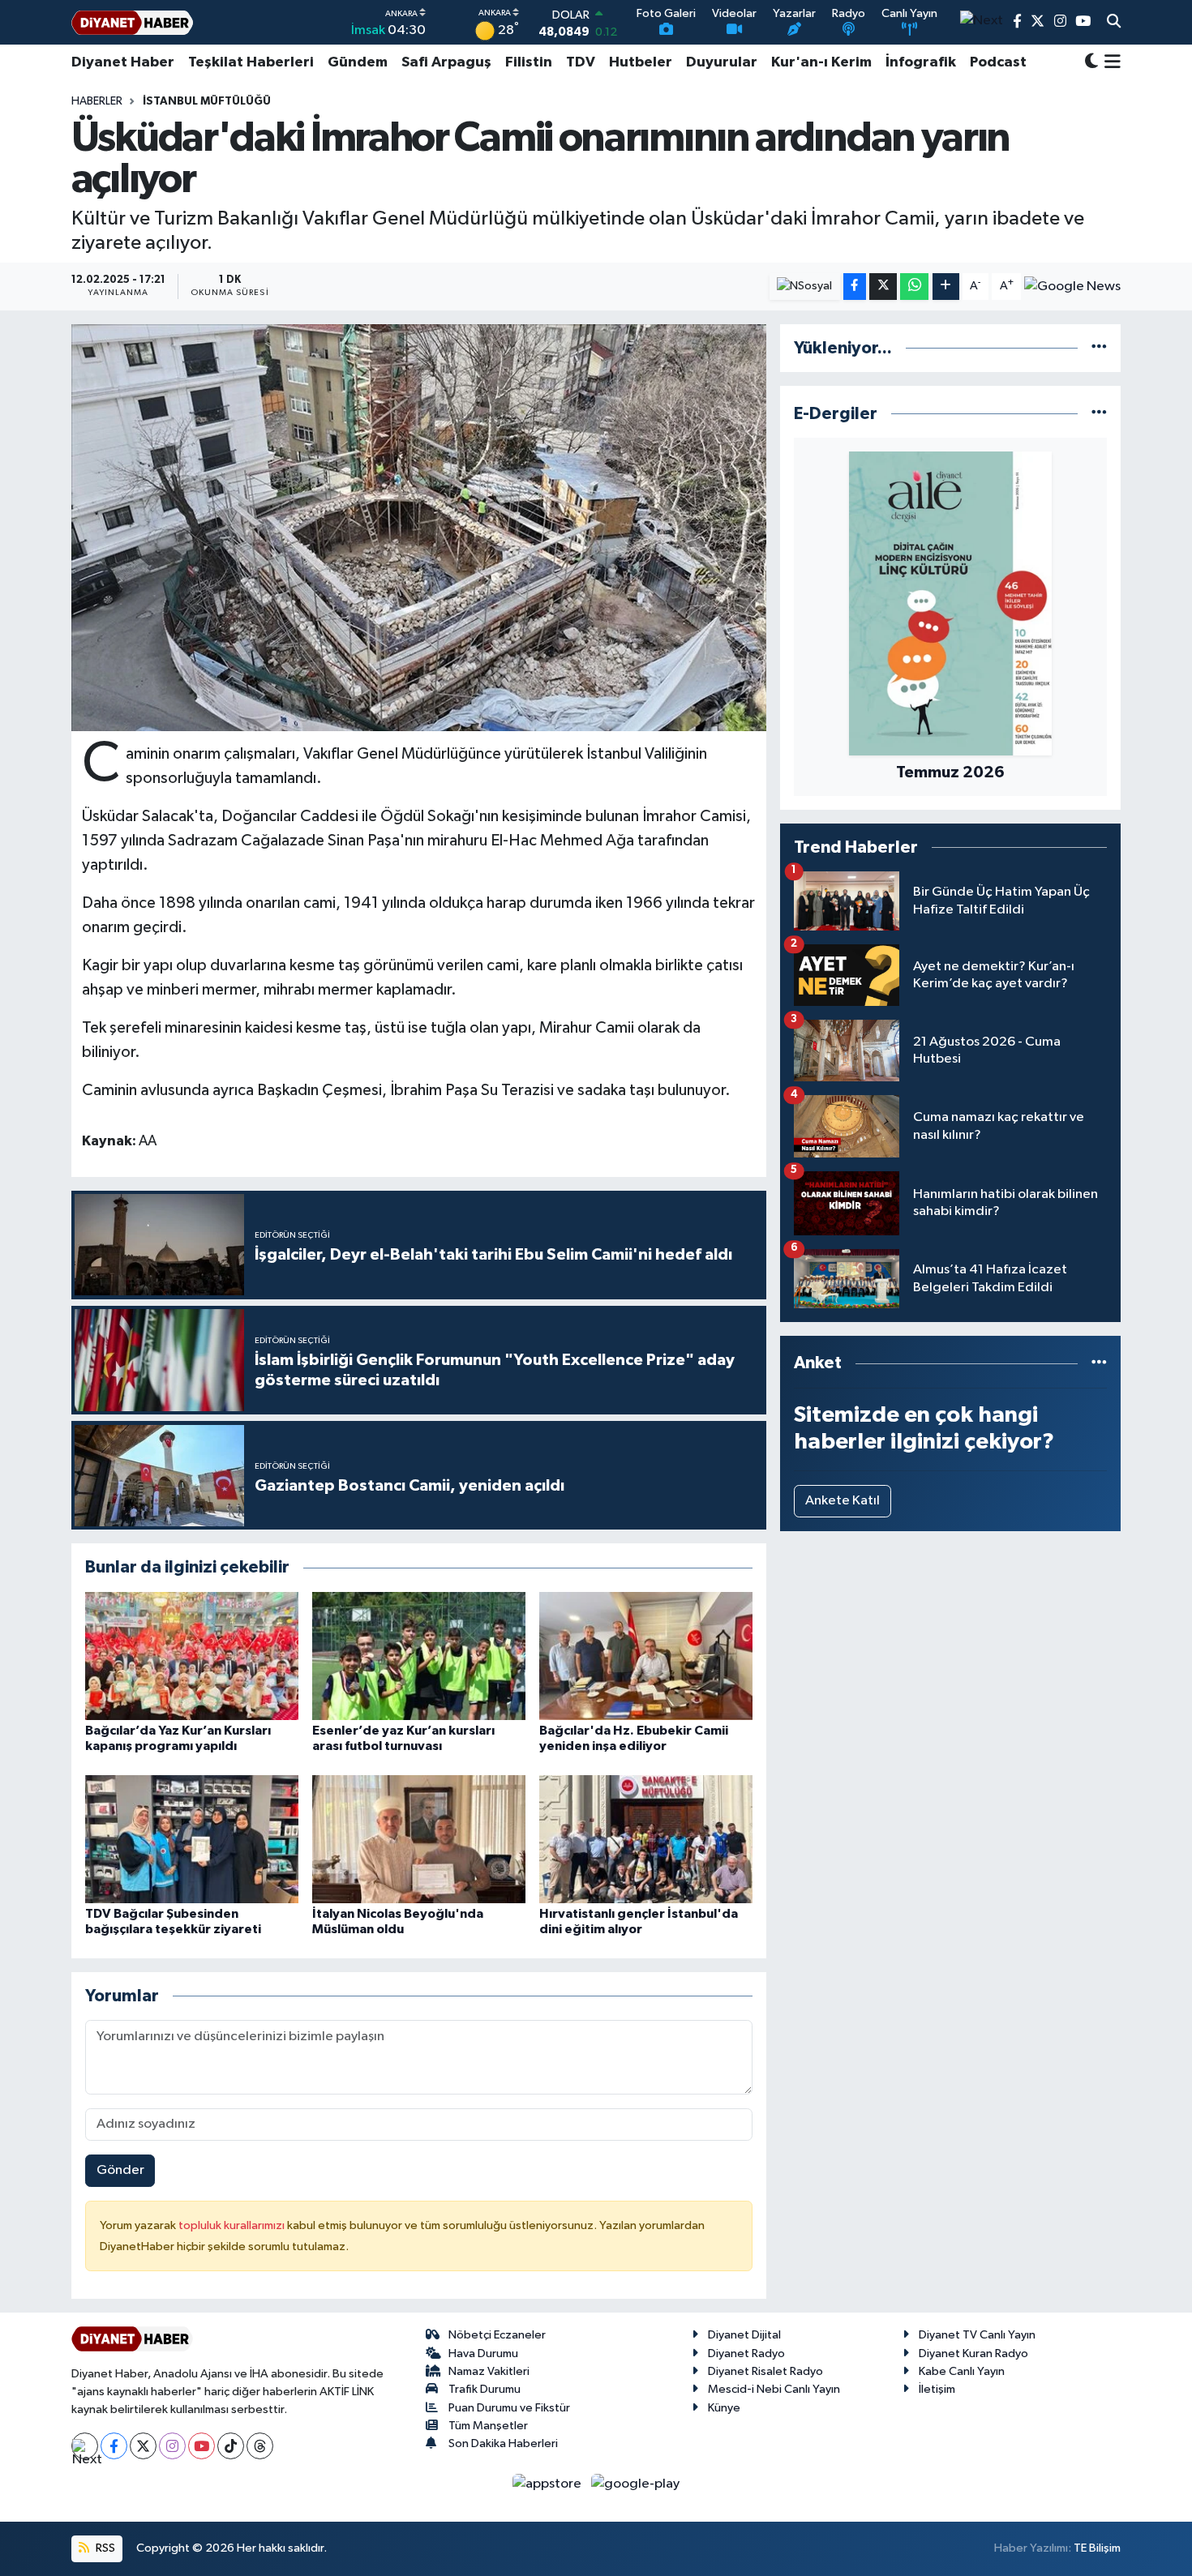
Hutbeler (641, 62)
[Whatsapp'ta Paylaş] (914, 287)
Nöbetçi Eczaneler (497, 2335)
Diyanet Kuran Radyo (973, 2353)
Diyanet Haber (123, 62)
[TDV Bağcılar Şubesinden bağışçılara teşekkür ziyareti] (192, 1839)
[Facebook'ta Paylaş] (855, 287)
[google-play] (636, 2483)
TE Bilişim (1097, 2548)
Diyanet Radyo (746, 2353)
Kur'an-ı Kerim (821, 62)
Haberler (97, 101)
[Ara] (1114, 23)
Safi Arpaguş (446, 62)
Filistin (529, 62)
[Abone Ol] (1072, 286)
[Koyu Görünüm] (1091, 63)
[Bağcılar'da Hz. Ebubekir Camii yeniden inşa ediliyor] (646, 1656)
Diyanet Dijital (744, 2335)
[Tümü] (1099, 348)
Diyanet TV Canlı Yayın (977, 2335)
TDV (581, 62)
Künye (724, 2408)
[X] (143, 2446)
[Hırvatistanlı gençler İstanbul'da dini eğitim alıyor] (646, 1839)
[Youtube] (202, 2446)
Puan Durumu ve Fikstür (509, 2408)
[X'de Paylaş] (883, 287)
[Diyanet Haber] (132, 22)
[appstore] (549, 2483)
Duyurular (722, 62)
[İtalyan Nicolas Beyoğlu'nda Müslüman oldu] (419, 1839)
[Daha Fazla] (946, 287)
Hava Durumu (483, 2353)
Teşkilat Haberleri (251, 62)
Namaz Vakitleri (489, 2371)
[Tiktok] (231, 2446)
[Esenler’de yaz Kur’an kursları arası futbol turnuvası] (419, 1656)
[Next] (85, 2446)
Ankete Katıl (843, 1501)
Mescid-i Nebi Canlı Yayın (774, 2389)
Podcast (998, 62)
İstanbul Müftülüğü (207, 101)
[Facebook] (114, 2446)
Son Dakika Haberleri (503, 2443)
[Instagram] (172, 2446)
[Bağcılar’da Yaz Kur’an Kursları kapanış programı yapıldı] (192, 1656)
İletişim (937, 2389)
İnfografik (921, 62)
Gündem (358, 62)
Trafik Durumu (485, 2389)
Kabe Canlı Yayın (962, 2371)
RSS (104, 2548)
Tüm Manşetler (488, 2426)
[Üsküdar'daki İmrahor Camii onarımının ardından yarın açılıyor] (419, 528)
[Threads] (260, 2446)
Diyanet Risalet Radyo (765, 2371)
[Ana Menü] (1110, 62)
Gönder (120, 2170)
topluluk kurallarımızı (233, 2225)
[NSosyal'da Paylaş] (805, 287)
